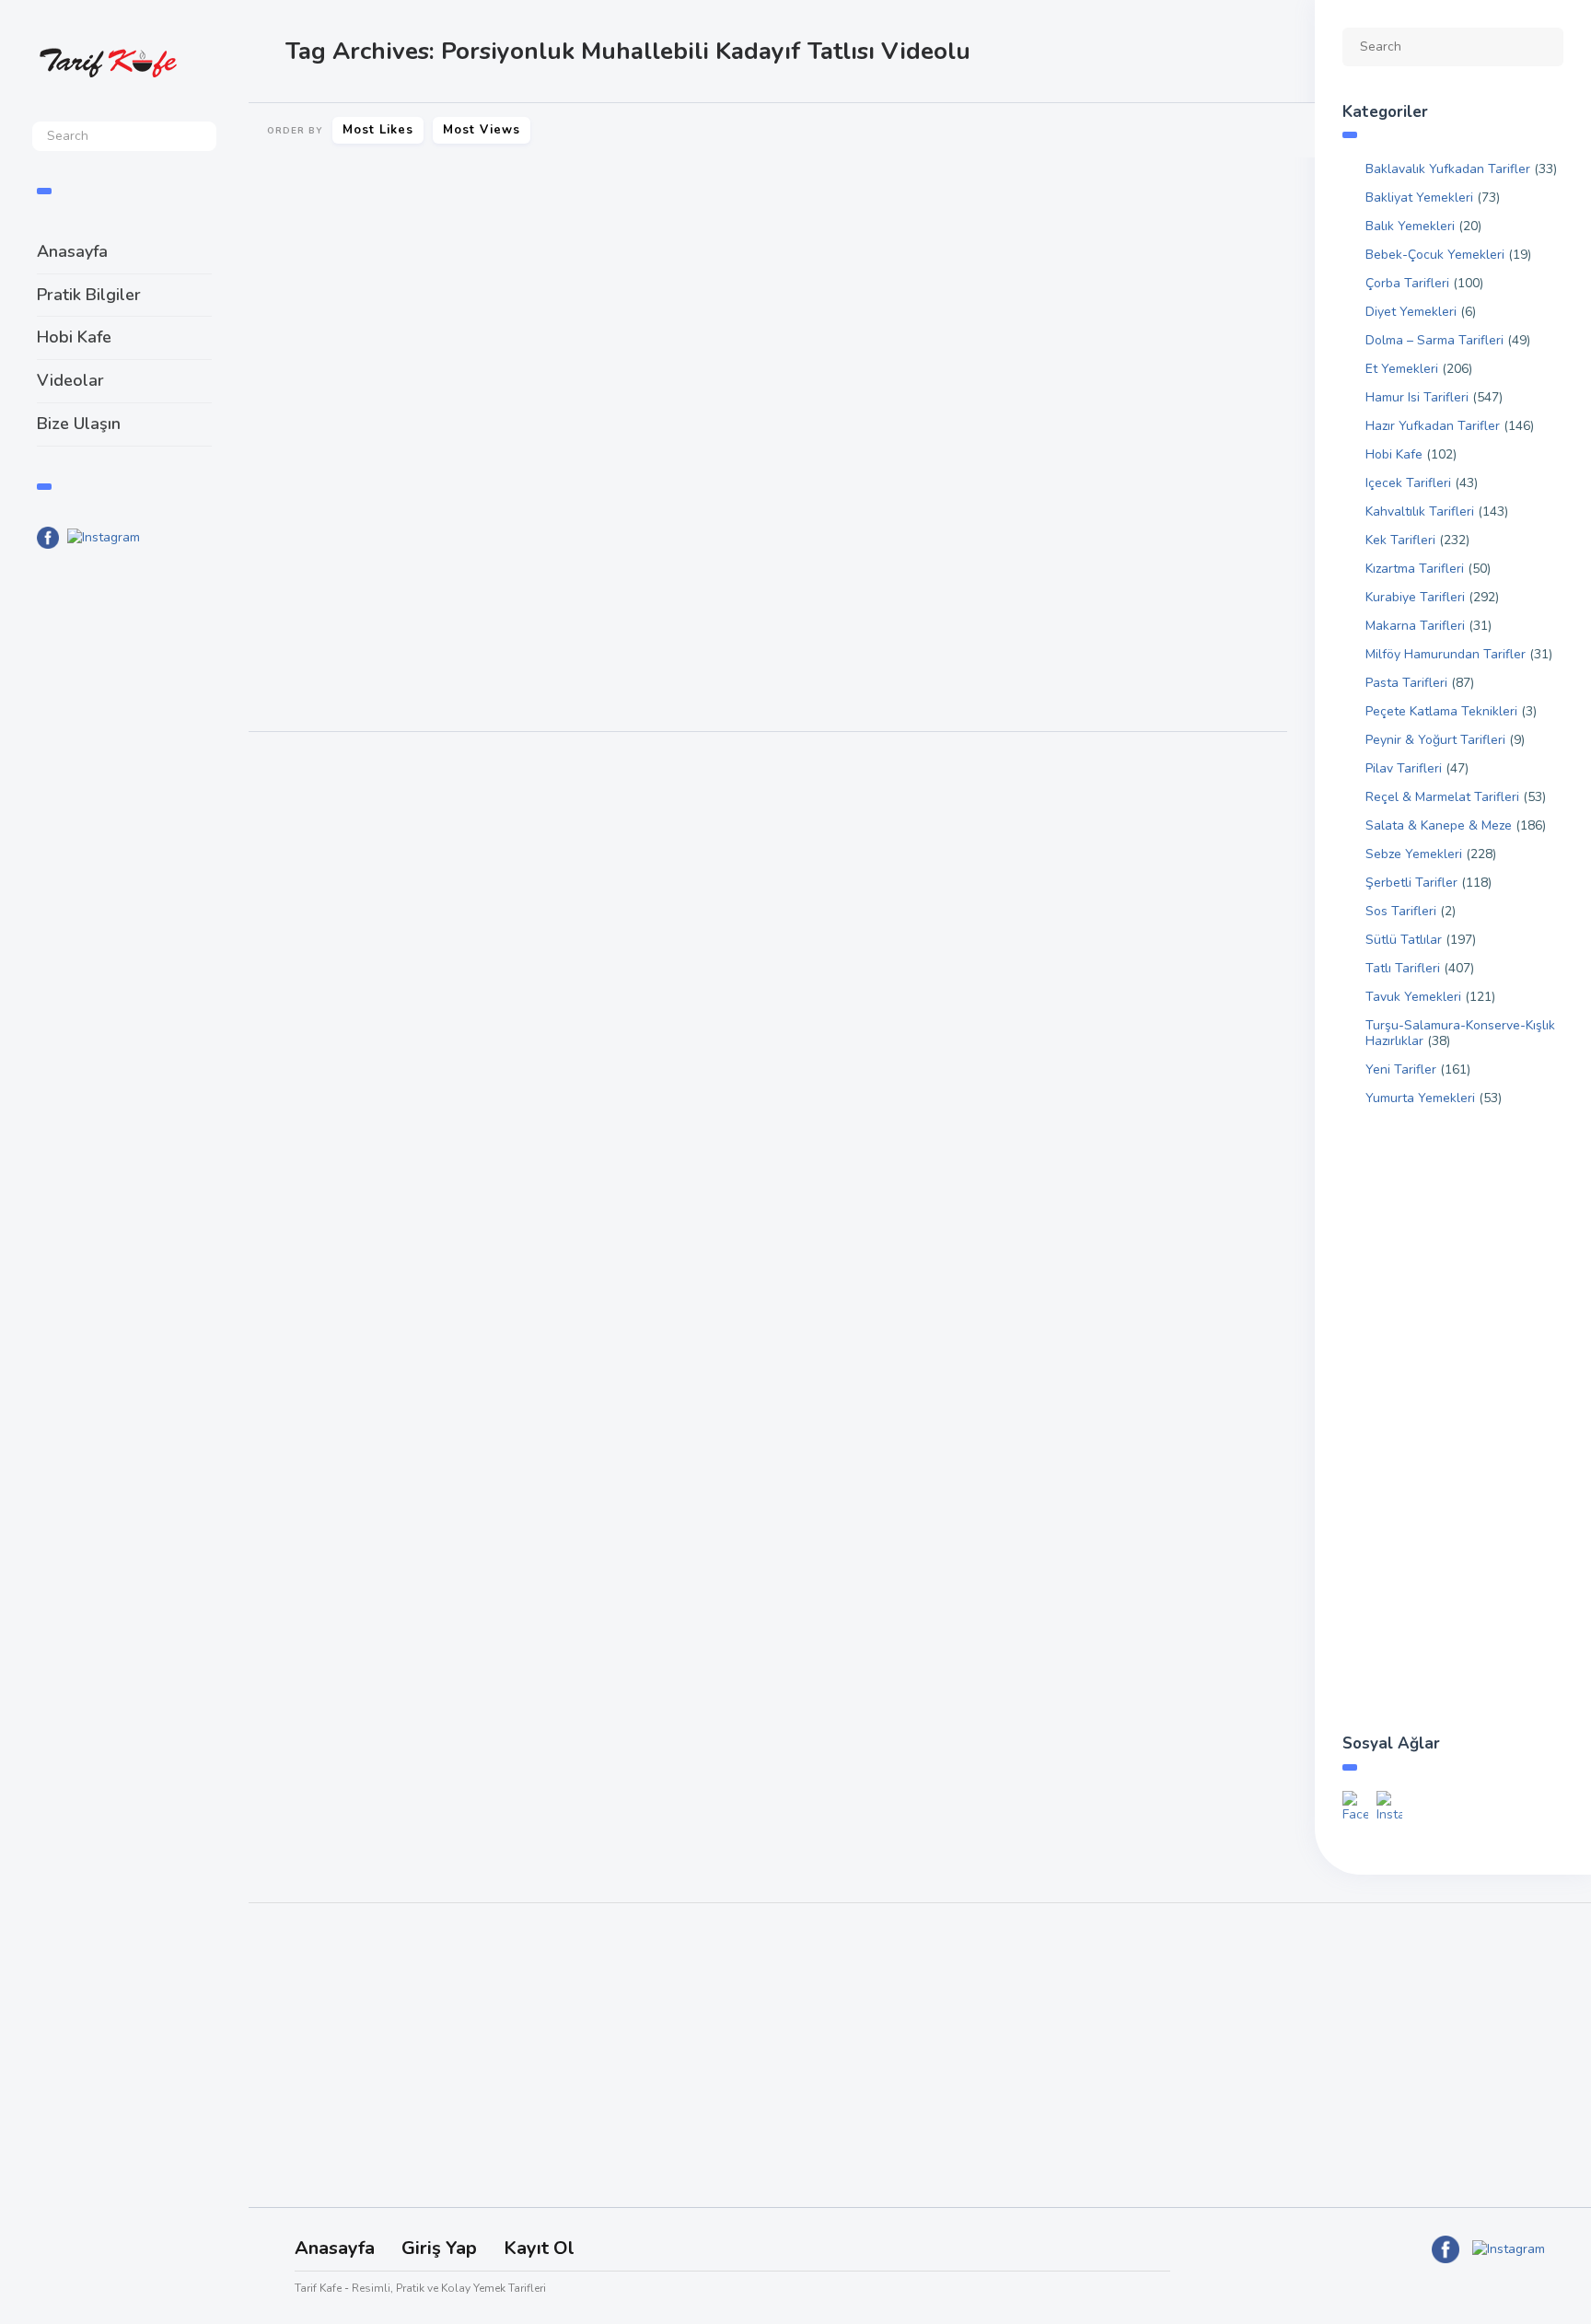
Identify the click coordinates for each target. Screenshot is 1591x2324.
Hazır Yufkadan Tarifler (1433, 426)
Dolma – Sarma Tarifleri (1434, 340)
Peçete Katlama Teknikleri (1441, 711)
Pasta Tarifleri (1406, 683)
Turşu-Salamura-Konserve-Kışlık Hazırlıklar (1460, 1033)
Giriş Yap (439, 2248)
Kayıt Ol (539, 2248)
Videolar (70, 380)
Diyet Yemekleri (1411, 312)
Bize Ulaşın (79, 424)
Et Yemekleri (1402, 369)
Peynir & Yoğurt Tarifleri (1435, 740)
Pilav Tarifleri (1404, 768)
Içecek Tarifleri (1408, 483)
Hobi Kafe (74, 337)
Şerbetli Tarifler (1411, 883)
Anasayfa (72, 251)
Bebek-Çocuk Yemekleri (1435, 255)
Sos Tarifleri (1401, 911)
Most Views (482, 130)
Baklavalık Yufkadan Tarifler (1448, 169)
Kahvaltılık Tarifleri (1420, 511)
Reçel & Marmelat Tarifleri (1442, 797)
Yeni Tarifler (1401, 1069)
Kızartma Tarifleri (1415, 569)
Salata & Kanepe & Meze (1439, 825)
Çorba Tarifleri (1407, 283)
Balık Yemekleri (1410, 226)
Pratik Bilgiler (89, 295)
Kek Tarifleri (1400, 540)
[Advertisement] (124, 866)
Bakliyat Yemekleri (1419, 198)
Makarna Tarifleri (1415, 626)
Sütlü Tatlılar (313, 509)
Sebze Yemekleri (1414, 854)
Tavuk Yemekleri (1413, 997)
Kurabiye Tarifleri (1415, 597)
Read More (305, 611)
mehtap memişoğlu (462, 669)
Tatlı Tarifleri (394, 509)
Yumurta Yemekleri (1420, 1098)
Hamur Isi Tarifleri (1417, 397)
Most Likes (378, 130)
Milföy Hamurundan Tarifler (1446, 654)
